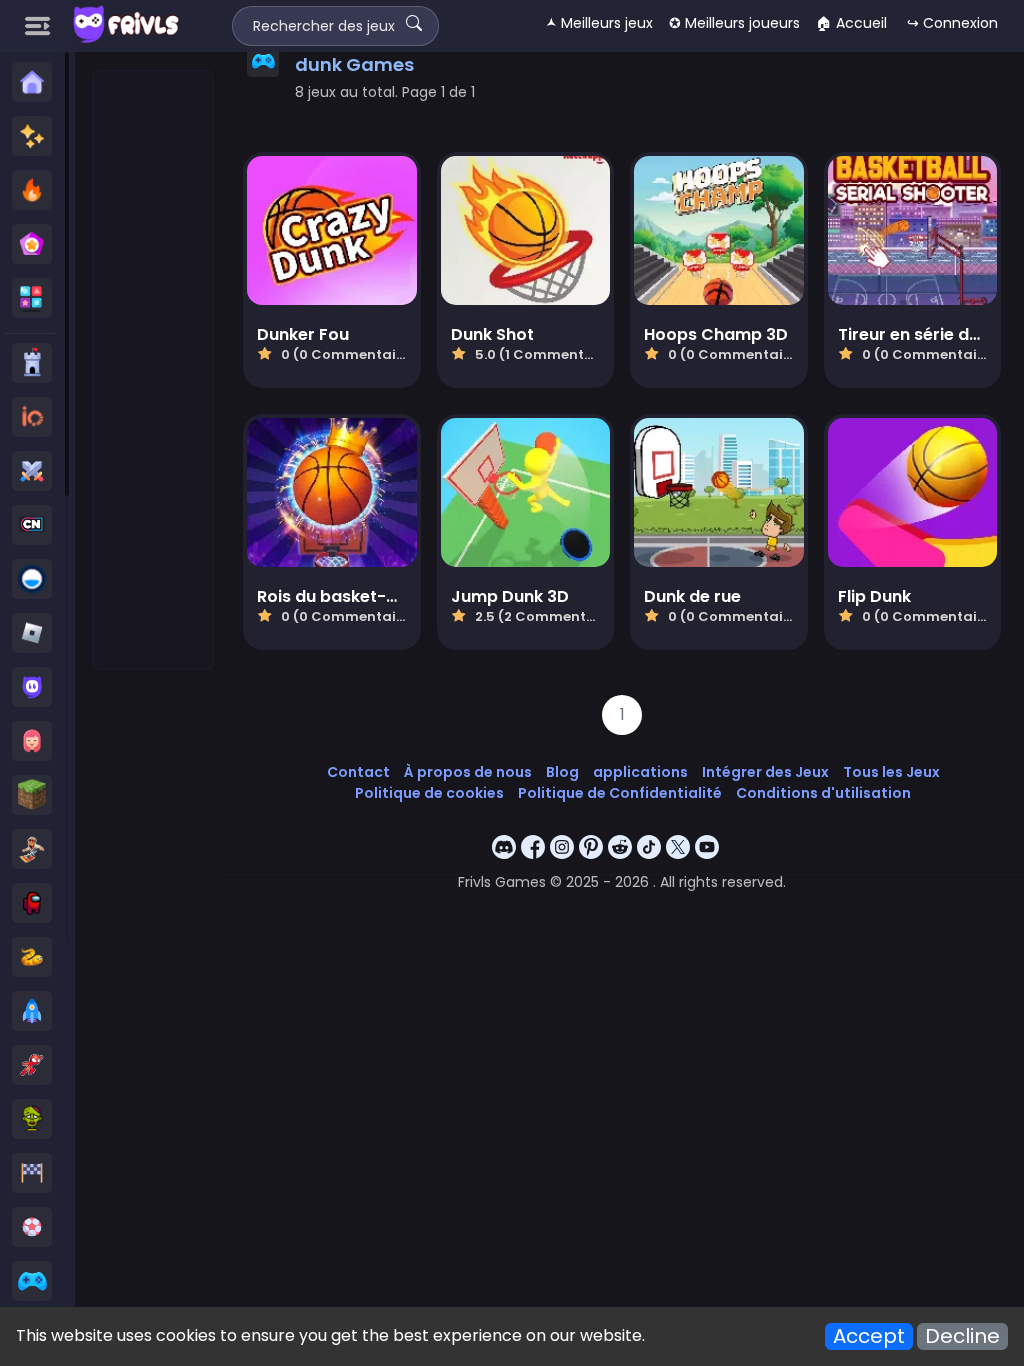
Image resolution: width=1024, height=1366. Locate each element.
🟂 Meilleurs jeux (599, 23)
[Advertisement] (154, 371)
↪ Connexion (952, 23)
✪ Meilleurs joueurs (734, 23)
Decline (962, 1336)
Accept (869, 1336)
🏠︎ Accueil (851, 23)
